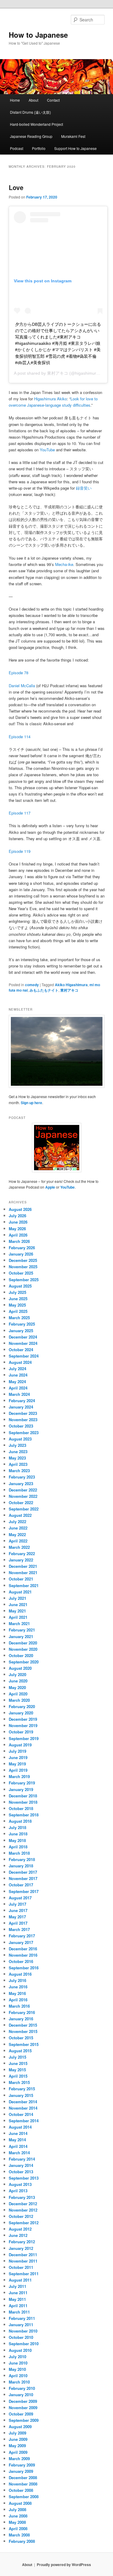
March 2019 (19, 1776)
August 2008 (20, 2503)
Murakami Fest (73, 136)
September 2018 (24, 1815)
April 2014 (18, 2146)
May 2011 (17, 2299)
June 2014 (18, 2133)
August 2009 (20, 2427)
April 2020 (18, 1694)
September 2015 (24, 2044)
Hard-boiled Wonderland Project (36, 124)
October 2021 (21, 1579)
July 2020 (17, 1674)
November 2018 (23, 1802)
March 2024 (19, 1394)
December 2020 (23, 1643)
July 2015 (17, 2057)
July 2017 (17, 1904)
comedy (32, 985)
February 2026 (22, 1248)
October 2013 (21, 2172)
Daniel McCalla (22, 686)
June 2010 (18, 2363)
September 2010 (24, 2344)
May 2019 (17, 1764)
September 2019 (24, 1738)
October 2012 (21, 2216)
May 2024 (17, 1382)
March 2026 (19, 1241)
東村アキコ (58, 373)
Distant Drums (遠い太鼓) (30, 112)
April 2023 (18, 1464)
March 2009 (19, 2458)
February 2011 (22, 2318)
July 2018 (17, 1827)
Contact (53, 100)
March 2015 (19, 2082)
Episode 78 (19, 673)
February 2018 (22, 1859)
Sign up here (31, 1103)
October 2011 (21, 2267)
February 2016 (22, 2012)
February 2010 (22, 2388)
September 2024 (24, 1356)
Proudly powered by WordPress (64, 2565)
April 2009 (18, 2452)
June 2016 (18, 1987)
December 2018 (23, 1796)
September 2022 (24, 1509)
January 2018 (21, 1866)
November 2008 (23, 2484)
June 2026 (18, 1222)
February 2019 (22, 1783)
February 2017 (22, 1936)
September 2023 (24, 1433)
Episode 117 (20, 813)
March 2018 (19, 1853)
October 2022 (21, 1502)
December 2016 (23, 1949)
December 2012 (23, 2204)
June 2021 (18, 1604)
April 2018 (18, 1847)
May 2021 (17, 1611)
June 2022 (18, 1528)
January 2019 (21, 1789)
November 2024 (23, 1343)
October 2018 (21, 1808)
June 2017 (18, 1910)
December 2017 (23, 1872)
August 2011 (20, 2280)
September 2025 (24, 1280)
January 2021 (21, 1636)
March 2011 (19, 2312)
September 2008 (24, 2497)
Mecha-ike (64, 564)
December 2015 (23, 2025)
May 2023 (17, 1458)
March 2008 (19, 2535)
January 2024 (21, 1407)
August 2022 (20, 1515)
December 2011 (23, 2255)
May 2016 (17, 1993)
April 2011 (18, 2306)
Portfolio (39, 148)
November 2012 (23, 2210)
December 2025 (23, 1260)
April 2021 (18, 1617)
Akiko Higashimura (71, 985)
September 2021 (24, 1585)
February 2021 (22, 1630)
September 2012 (24, 2223)
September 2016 (24, 1968)
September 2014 (24, 2121)
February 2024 (22, 1401)
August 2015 (20, 2051)
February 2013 (22, 2197)
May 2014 (17, 2140)
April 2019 (18, 1770)
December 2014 (23, 2102)
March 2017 (19, 1929)
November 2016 (23, 1955)
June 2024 (18, 1375)
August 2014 (20, 2127)
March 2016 (19, 2006)
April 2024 (18, 1388)
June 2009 (18, 2439)
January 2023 (21, 1483)
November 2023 (23, 1420)
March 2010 (19, 2382)
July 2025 (17, 1292)
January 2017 (21, 1942)
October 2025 (21, 1273)
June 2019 (18, 1757)
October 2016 (21, 1961)
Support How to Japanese (75, 148)
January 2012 (21, 2248)
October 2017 (21, 1885)
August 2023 (20, 1439)
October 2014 (21, 2114)
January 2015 (21, 2095)
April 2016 (18, 2000)
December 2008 (23, 2478)
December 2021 (23, 1566)
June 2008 (18, 2516)
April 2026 (18, 1235)
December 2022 (23, 1490)
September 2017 (24, 1891)
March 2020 (19, 1700)
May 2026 (17, 1229)
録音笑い (84, 488)
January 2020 (21, 1713)
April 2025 (18, 1311)
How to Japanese (38, 35)
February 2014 (22, 2159)
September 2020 (24, 1662)
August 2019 (20, 1745)
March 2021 (19, 1623)
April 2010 (18, 2376)
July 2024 (17, 1369)
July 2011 (17, 2286)
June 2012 (18, 2235)
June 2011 (18, 2293)
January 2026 (21, 1254)
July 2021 (17, 1598)
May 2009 (17, 2446)
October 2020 (21, 1655)
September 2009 (24, 2420)
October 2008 (21, 2490)
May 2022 (17, 1534)
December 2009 (23, 2401)
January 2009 (21, 2471)
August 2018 (20, 1821)
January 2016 (21, 2019)
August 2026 (20, 1209)
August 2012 (20, 2229)
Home (15, 100)
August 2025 (20, 1286)
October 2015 (21, 2038)
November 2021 (23, 1572)
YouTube (47, 450)
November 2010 (23, 2331)
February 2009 (22, 2465)
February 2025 (22, 1324)
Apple (50, 1187)
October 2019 (21, 1732)
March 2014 (19, 2153)
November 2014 (23, 2108)
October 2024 (21, 1350)
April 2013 (18, 2191)
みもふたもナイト (44, 990)
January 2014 (21, 2165)
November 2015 (23, 2031)
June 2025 (18, 1299)
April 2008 (18, 2528)
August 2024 (20, 1362)
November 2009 (23, 2408)
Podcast (17, 148)
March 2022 (19, 1547)
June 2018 (18, 1834)
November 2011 (23, 2261)
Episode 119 (20, 851)
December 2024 (23, 1337)
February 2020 (22, 1706)
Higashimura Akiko (50, 399)
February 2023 (22, 1477)
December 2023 (23, 1413)
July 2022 (17, 1521)
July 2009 (17, 2433)
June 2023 (18, 1452)
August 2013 (20, 2184)
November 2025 (23, 1267)
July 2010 (17, 2357)
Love (16, 187)
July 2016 (17, 1980)
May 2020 (17, 1687)
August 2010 (20, 2350)
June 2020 (18, 1681)
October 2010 (21, 2337)
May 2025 (17, 1305)
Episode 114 (20, 737)
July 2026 (17, 1216)
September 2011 (24, 2274)
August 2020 (20, 1668)
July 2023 (17, 1445)
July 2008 (17, 2509)
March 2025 (19, 1318)
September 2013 (24, 2178)
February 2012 (22, 2242)
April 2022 (18, 1541)
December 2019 (23, 1719)
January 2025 (21, 1331)
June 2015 (18, 2063)
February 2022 (22, 1553)
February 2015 (22, 2089)
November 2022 (23, 1496)
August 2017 (20, 1898)
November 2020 (23, 1649)
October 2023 (21, 1426)
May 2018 (17, 1840)
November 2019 (23, 1725)
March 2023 (19, 1471)
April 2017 (18, 1923)
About (33, 100)
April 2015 (18, 2076)
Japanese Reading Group (31, 136)
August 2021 (20, 1592)
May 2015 (17, 2070)
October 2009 (21, 2414)
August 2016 (20, 1974)
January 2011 (21, 2325)
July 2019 (17, 1751)
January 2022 (21, 1560)
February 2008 (22, 2541)
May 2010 (17, 2369)
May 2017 (17, 1917)
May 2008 (17, 2522)
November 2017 (23, 1878)
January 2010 (21, 2395)
